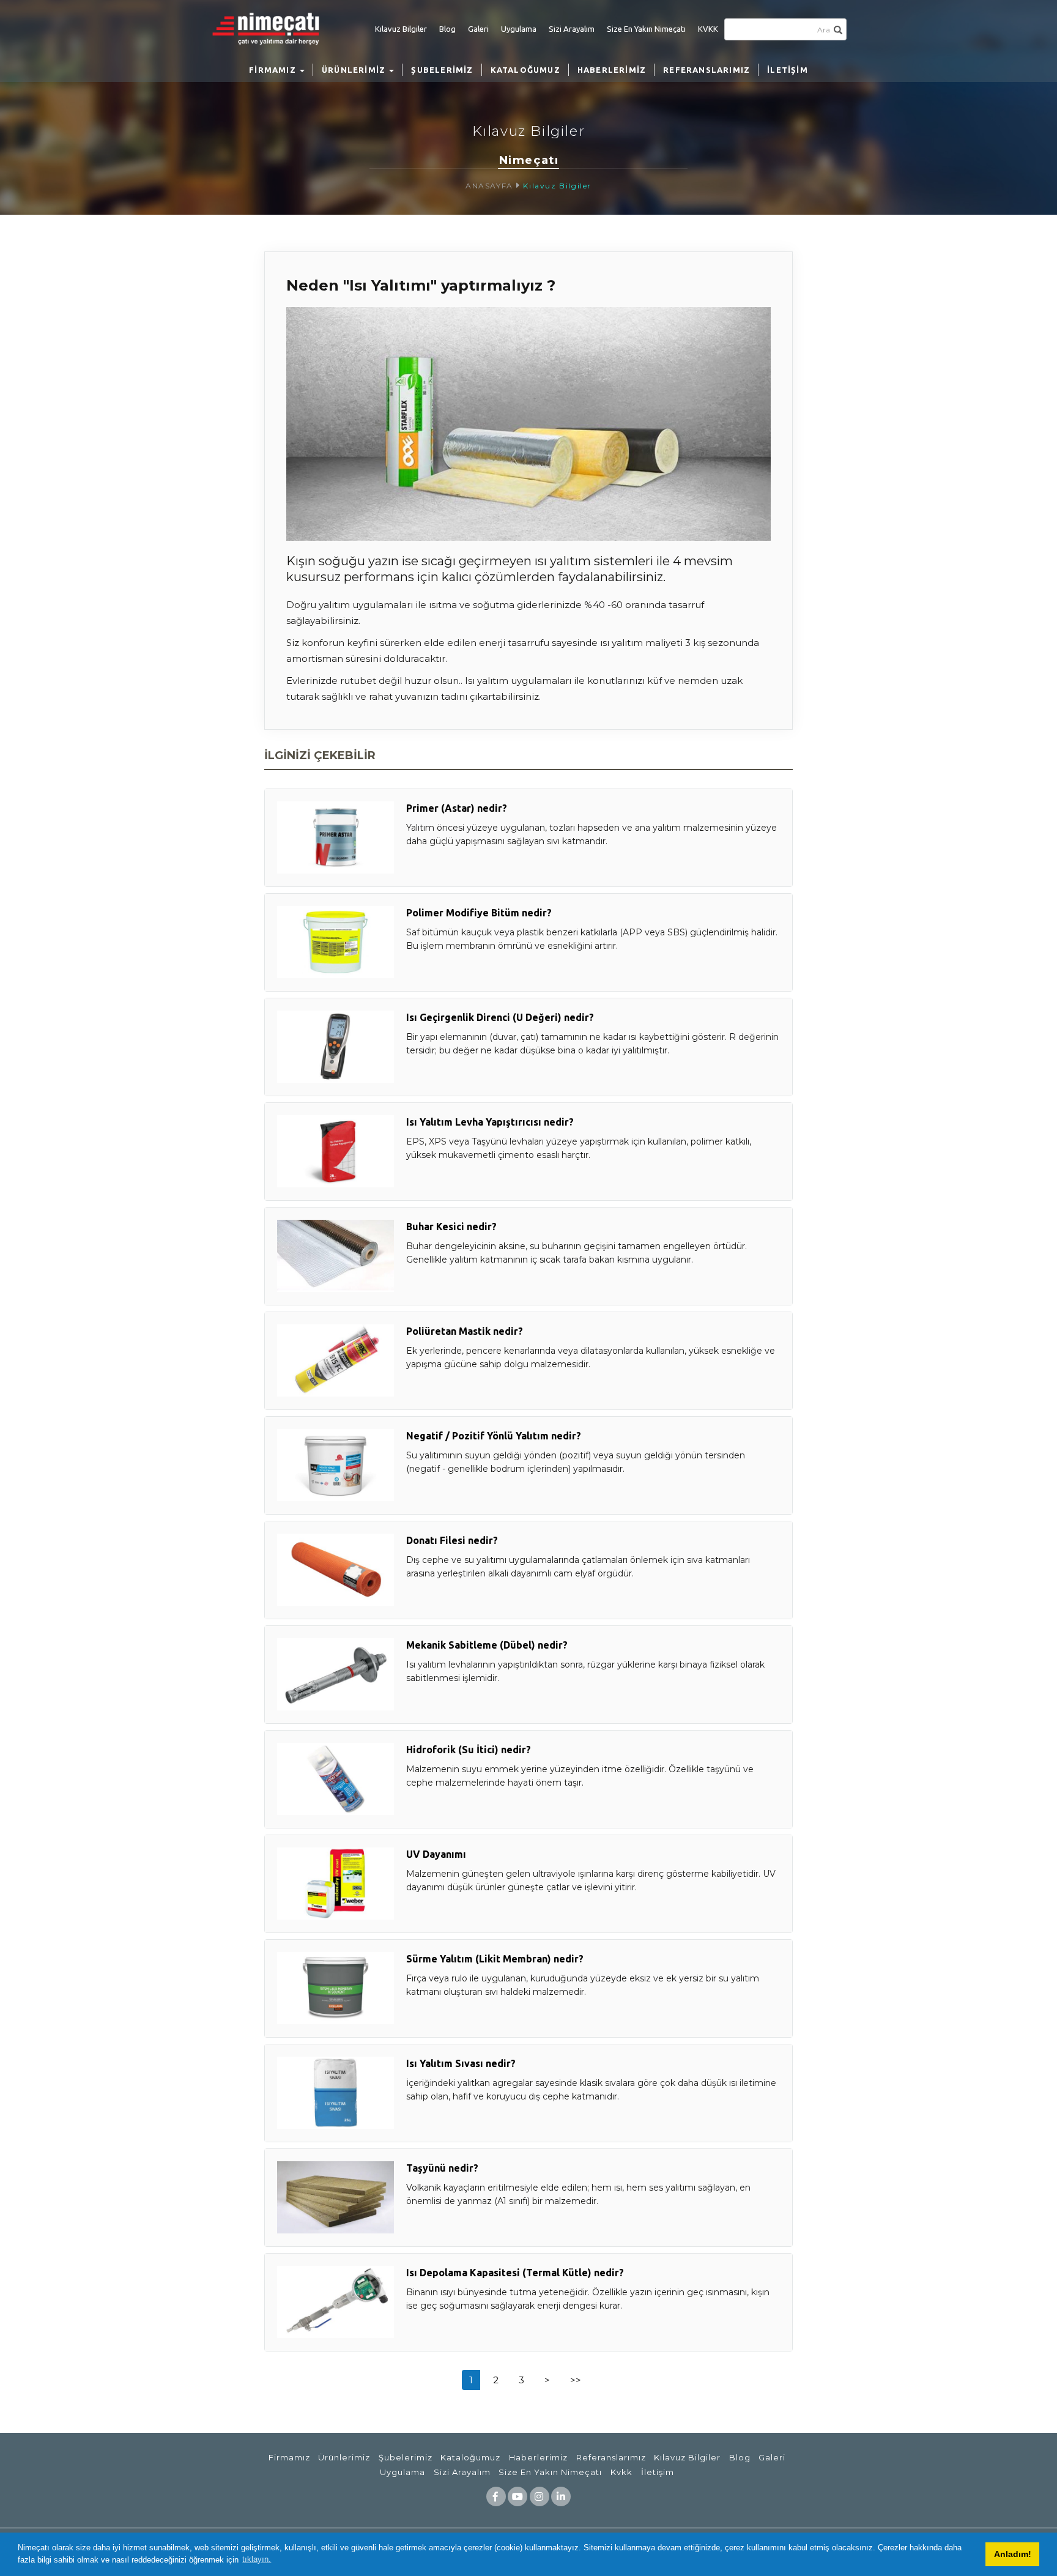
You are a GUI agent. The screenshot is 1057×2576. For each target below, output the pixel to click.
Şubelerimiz (406, 2457)
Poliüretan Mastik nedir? (465, 1331)
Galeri (478, 29)
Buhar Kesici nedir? (451, 1227)
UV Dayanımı (436, 1854)
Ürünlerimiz (344, 2457)
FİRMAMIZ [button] (274, 70)
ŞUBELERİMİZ (442, 70)
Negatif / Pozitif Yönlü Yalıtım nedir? (494, 1436)
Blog (447, 29)
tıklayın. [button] (257, 2559)
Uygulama (519, 29)
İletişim (658, 2472)
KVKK (708, 29)
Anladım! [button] (1013, 2554)
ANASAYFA (489, 186)
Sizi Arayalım (572, 29)
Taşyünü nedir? (442, 2168)
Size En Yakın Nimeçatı (646, 29)
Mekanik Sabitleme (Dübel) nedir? (487, 1645)
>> (576, 2380)
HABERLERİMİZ (612, 70)
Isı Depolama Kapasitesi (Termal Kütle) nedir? (515, 2273)
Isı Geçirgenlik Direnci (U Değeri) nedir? (500, 1017)
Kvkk (621, 2472)
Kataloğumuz (470, 2457)
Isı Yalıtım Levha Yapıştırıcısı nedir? (490, 1122)
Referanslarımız (611, 2457)
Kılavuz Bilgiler (401, 29)
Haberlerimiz (538, 2457)
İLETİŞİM (788, 70)
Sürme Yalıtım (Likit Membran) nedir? (495, 1959)
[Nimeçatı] (272, 28)
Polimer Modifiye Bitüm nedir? (479, 913)
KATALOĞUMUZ (525, 70)
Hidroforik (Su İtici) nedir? (469, 1750)
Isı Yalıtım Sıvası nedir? (461, 2063)
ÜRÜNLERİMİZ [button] (355, 70)
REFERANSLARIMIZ (707, 70)
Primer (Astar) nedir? (457, 808)
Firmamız (289, 2457)
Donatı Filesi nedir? (452, 1540)
